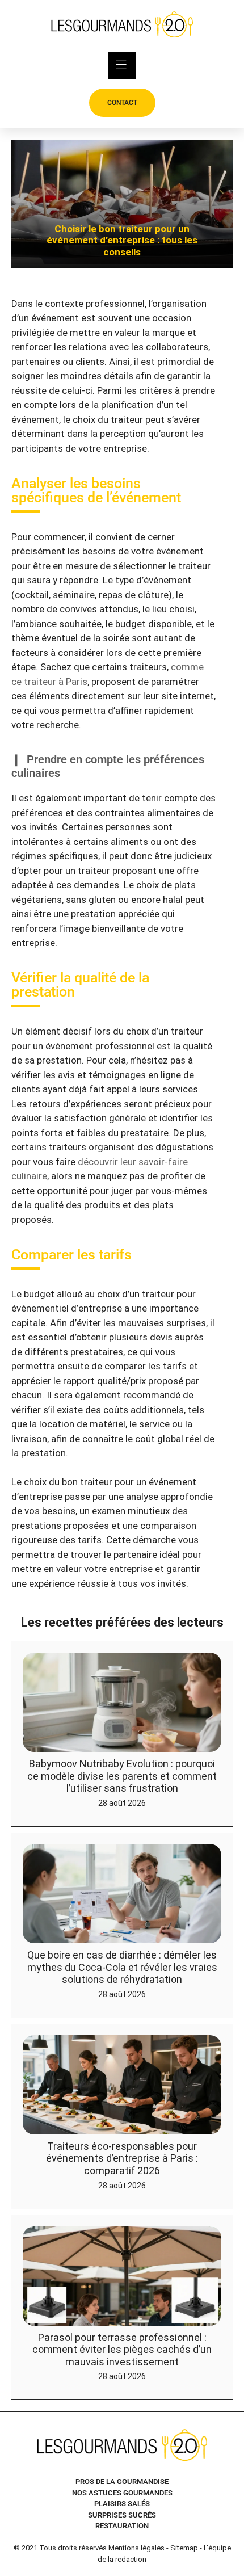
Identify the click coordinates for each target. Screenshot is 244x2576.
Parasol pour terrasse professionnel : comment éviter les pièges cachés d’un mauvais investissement (122, 2349)
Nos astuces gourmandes (122, 2493)
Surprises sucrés (122, 2515)
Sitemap (184, 2548)
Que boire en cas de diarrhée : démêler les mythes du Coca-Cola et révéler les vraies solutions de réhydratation (122, 1967)
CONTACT (122, 103)
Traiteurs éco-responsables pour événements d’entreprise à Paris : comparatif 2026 (122, 2158)
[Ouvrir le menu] (122, 65)
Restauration (122, 2526)
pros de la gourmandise (122, 2482)
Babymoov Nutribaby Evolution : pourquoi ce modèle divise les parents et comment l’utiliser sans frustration (122, 1776)
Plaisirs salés (122, 2504)
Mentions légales (136, 2548)
